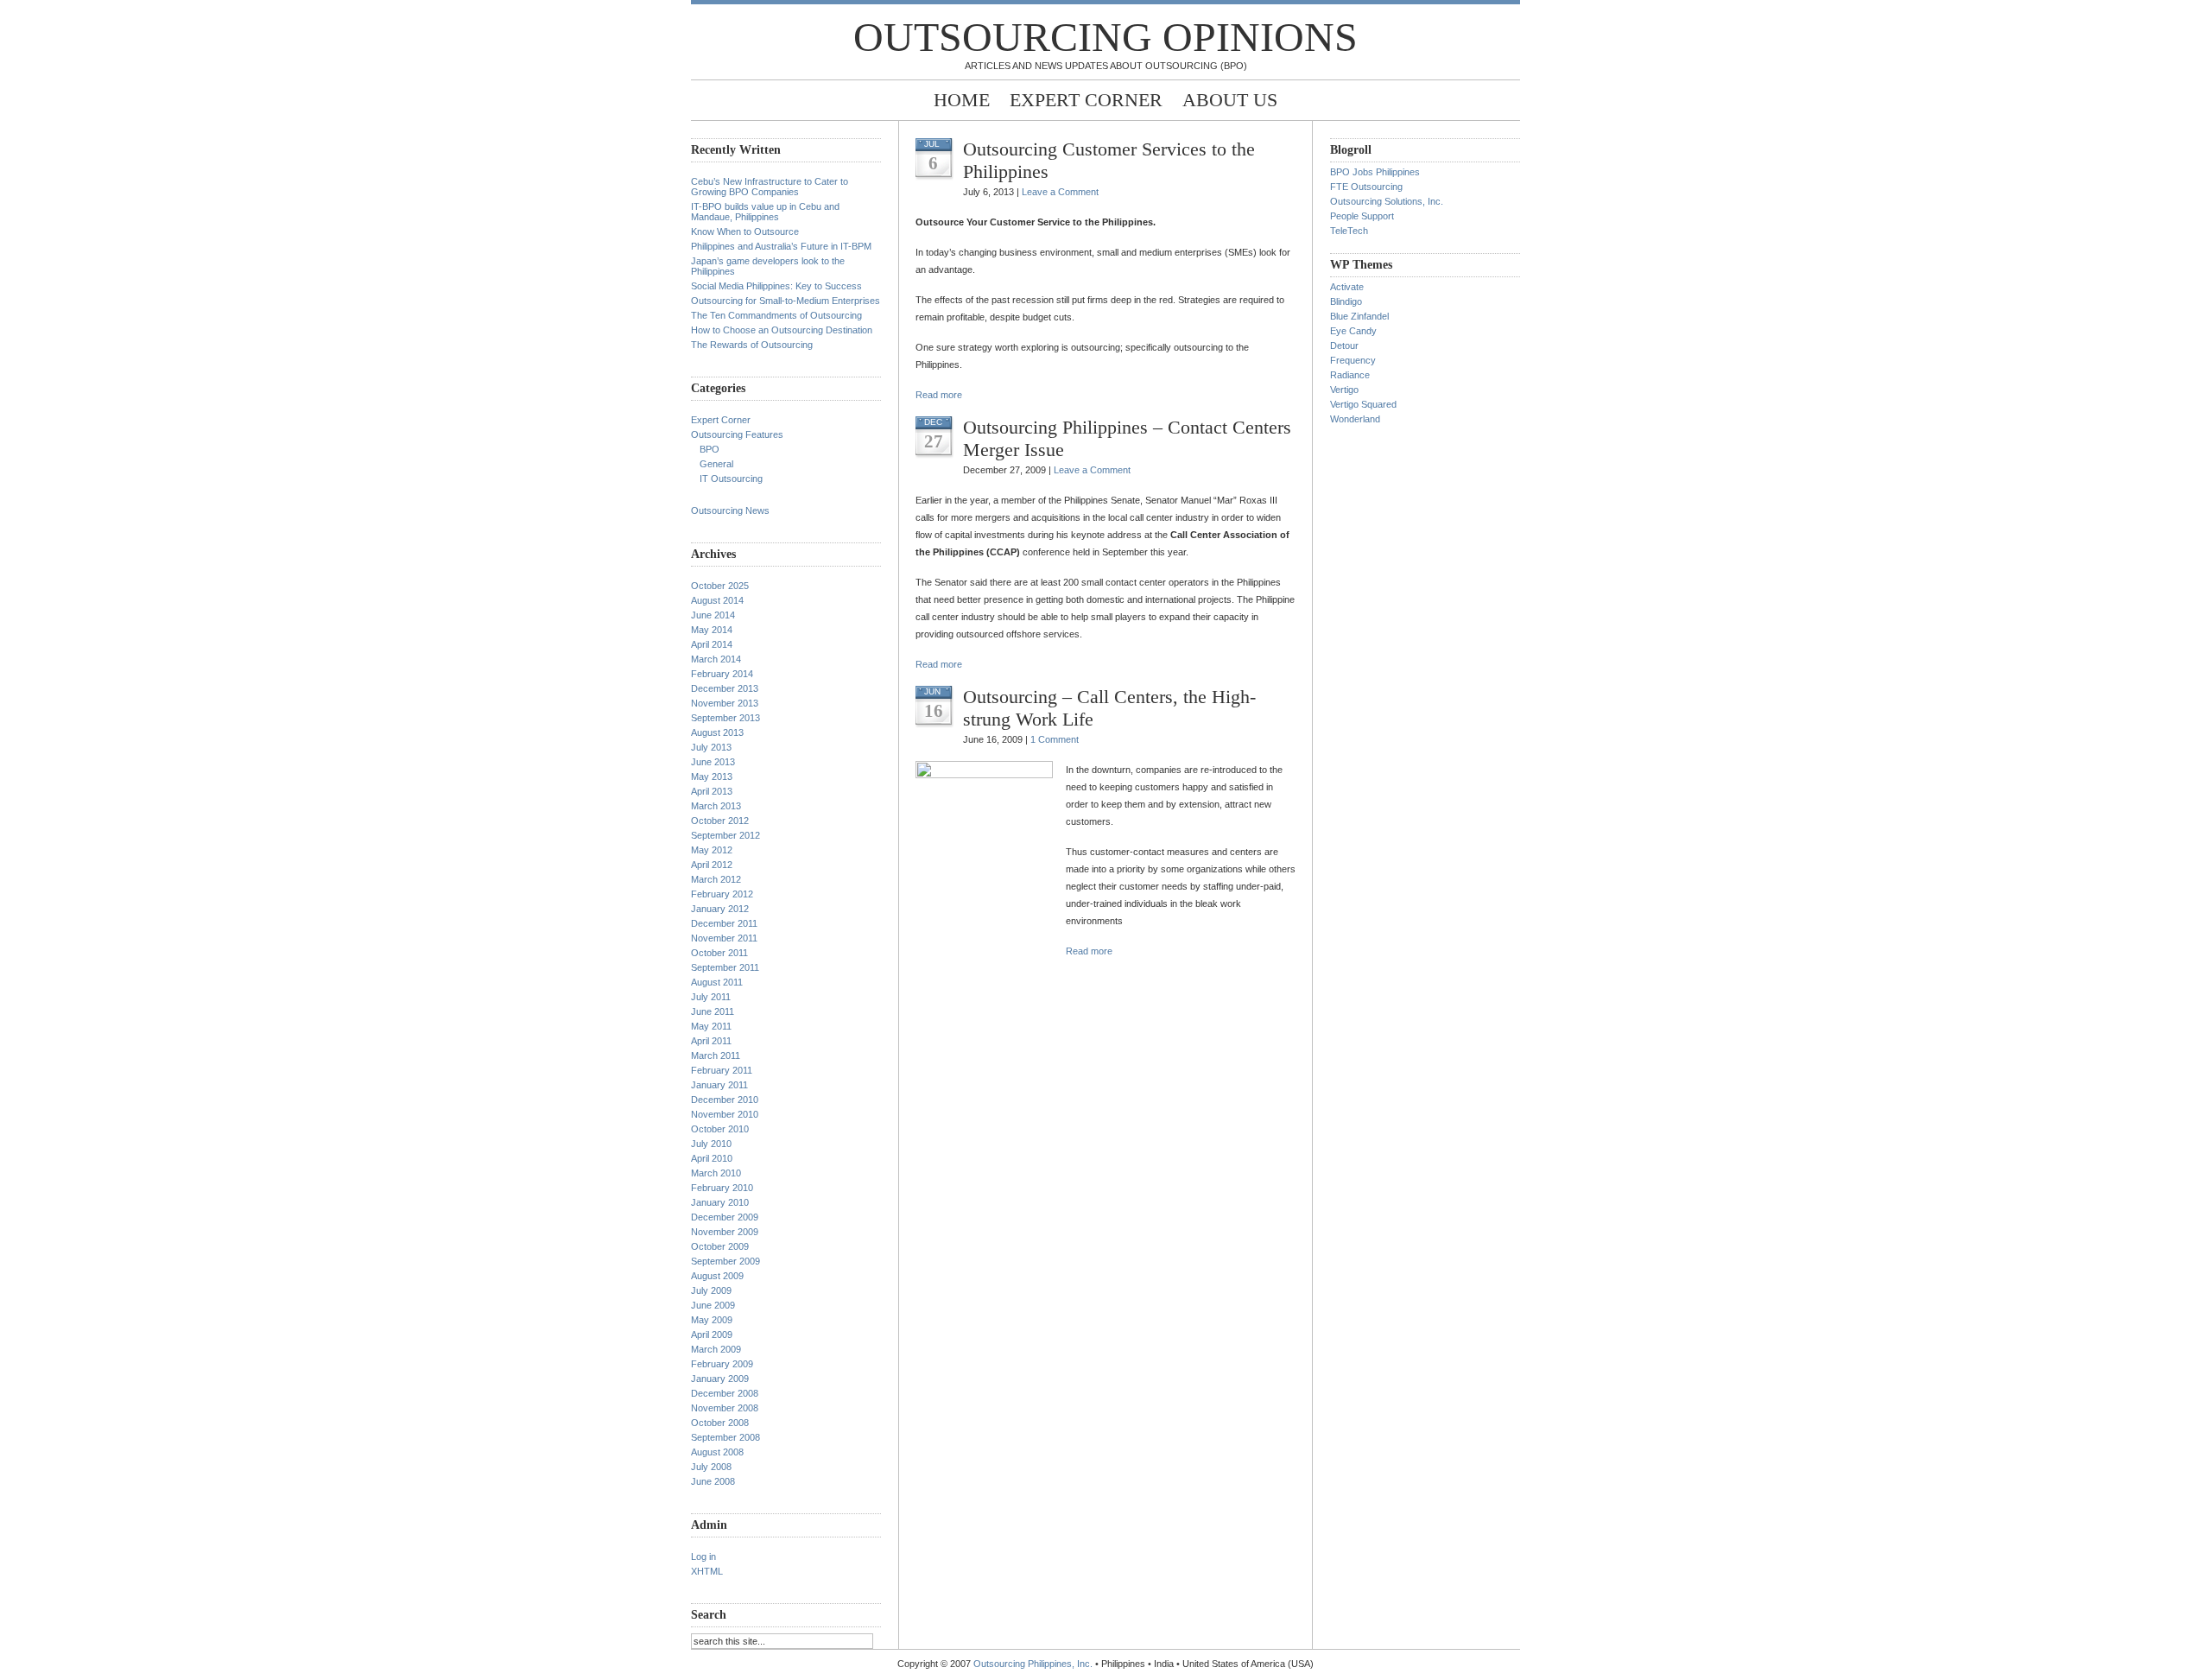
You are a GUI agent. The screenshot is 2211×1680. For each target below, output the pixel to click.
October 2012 (720, 821)
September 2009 (725, 1261)
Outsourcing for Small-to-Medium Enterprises (786, 301)
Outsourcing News (730, 510)
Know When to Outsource (745, 231)
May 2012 (712, 850)
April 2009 (712, 1334)
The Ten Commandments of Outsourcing (776, 315)
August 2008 (717, 1452)
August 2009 (717, 1276)
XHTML (707, 1571)
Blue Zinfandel (1359, 316)
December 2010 (725, 1100)
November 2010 (725, 1114)
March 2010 (716, 1173)
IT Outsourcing (731, 479)
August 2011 (717, 982)
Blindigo (1346, 301)
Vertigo (1344, 390)
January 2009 (720, 1379)
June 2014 (713, 615)
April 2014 (712, 644)
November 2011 (724, 938)
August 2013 (717, 732)
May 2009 (712, 1320)
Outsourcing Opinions (1105, 37)
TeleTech (1349, 231)
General (716, 464)
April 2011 (711, 1041)
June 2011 (713, 1011)
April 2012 (712, 865)
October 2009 (720, 1246)
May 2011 (711, 1026)
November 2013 (725, 703)
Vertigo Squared (1363, 404)
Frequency (1353, 360)
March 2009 (716, 1349)
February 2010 (722, 1188)
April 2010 (712, 1158)
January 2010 (720, 1202)
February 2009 (722, 1364)
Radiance (1350, 375)
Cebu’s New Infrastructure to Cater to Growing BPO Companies (770, 187)
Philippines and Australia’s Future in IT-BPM (781, 246)
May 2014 (712, 630)
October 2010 (720, 1129)
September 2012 (725, 835)
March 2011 (716, 1056)
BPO (710, 449)
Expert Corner (1086, 100)
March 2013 (716, 806)
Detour (1344, 346)
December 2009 (725, 1217)
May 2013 (712, 777)
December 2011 (724, 923)
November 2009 (725, 1232)
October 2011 (719, 953)
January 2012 (720, 909)
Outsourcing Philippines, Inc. (1033, 1664)
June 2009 (713, 1305)
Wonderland (1355, 419)
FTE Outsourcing (1366, 187)
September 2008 (725, 1437)
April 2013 (712, 791)
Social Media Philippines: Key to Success (776, 286)
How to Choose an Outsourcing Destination (782, 330)
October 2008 (720, 1423)
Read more (939, 395)
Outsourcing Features (737, 434)
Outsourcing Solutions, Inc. (1387, 201)
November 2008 (725, 1408)
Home (962, 100)
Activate (1347, 287)
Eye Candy (1353, 331)
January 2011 (719, 1085)
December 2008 (725, 1393)
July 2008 (711, 1467)
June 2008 (713, 1481)
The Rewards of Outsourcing (752, 345)
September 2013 (725, 718)
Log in (703, 1556)
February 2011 (722, 1070)
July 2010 (711, 1144)
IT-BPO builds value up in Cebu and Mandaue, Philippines (765, 212)
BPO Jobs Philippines (1375, 172)
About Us (1230, 100)
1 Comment (1055, 739)
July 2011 (711, 997)
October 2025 (720, 586)
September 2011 (725, 967)
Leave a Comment (1060, 192)
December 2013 (725, 688)
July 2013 (711, 747)
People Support (1362, 216)
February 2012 (722, 894)
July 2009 (711, 1290)
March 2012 (716, 879)
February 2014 (722, 674)
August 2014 (717, 600)
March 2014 (716, 659)
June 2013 (713, 762)
